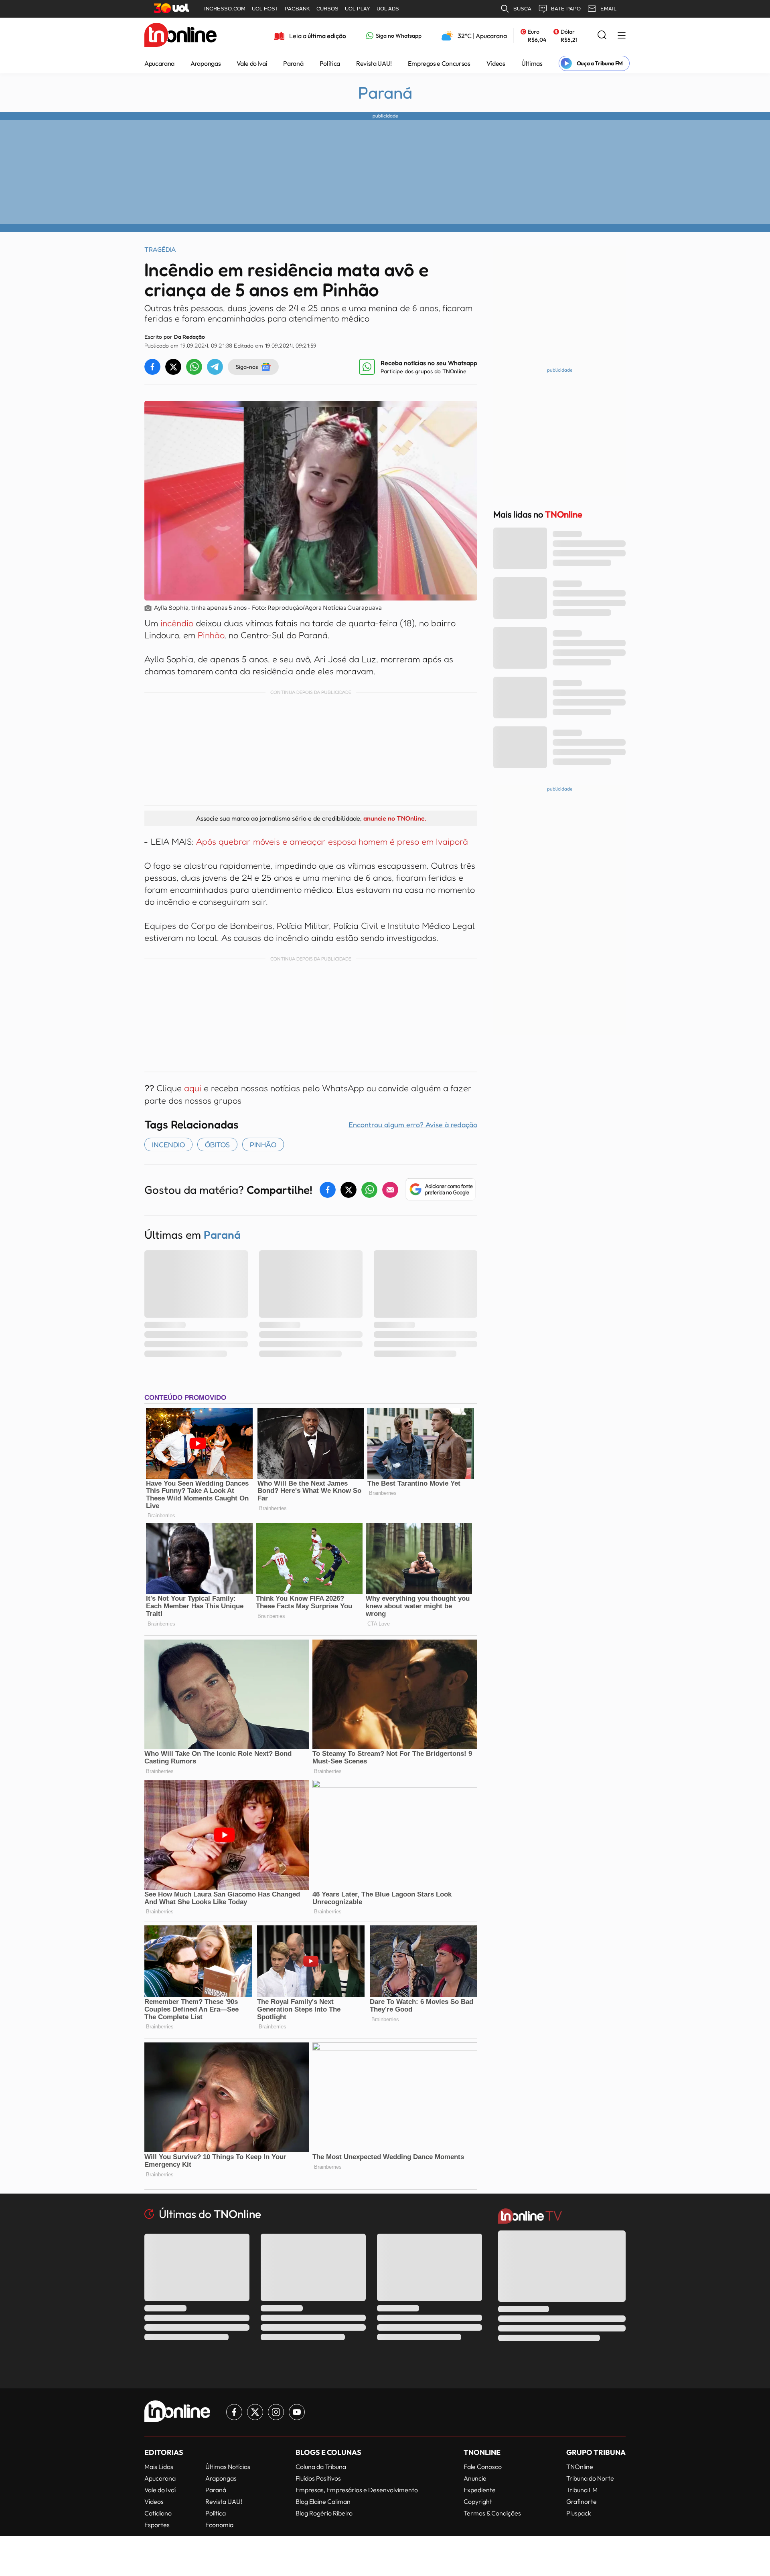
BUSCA (522, 9)
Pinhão (211, 635)
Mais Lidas (159, 2467)
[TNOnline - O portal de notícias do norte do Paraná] (180, 36)
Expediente (480, 2490)
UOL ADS (388, 9)
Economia (219, 2525)
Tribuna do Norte (590, 2478)
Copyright (478, 2501)
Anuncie (475, 2478)
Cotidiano (158, 2513)
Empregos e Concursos (439, 63)
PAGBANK (297, 9)
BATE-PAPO (566, 9)
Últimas (532, 63)
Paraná (293, 63)
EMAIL (608, 9)
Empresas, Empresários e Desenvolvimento (357, 2490)
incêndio (178, 623)
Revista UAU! (374, 63)
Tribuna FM (582, 2490)
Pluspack (579, 2513)
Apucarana (159, 63)
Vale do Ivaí (252, 63)
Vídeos (496, 63)
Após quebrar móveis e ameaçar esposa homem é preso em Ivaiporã (332, 841)
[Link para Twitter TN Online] (255, 2412)
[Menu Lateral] (622, 36)
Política (330, 63)
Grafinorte (582, 2501)
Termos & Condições (492, 2513)
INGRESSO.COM (225, 9)
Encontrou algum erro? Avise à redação (413, 1124)
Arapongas (206, 63)
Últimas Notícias (228, 2467)
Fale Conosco (483, 2467)
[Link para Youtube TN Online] (297, 2412)
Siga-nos (247, 367)
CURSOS (327, 9)
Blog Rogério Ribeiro (324, 2513)
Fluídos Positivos (318, 2478)
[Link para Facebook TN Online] (234, 2412)
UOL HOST (265, 9)
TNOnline (580, 2467)
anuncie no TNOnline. (395, 818)
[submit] (602, 35)
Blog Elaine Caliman (323, 2501)
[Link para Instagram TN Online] (276, 2412)
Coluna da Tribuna (321, 2467)
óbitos (217, 1144)
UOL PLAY (358, 9)
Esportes (157, 2525)
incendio (168, 1144)
